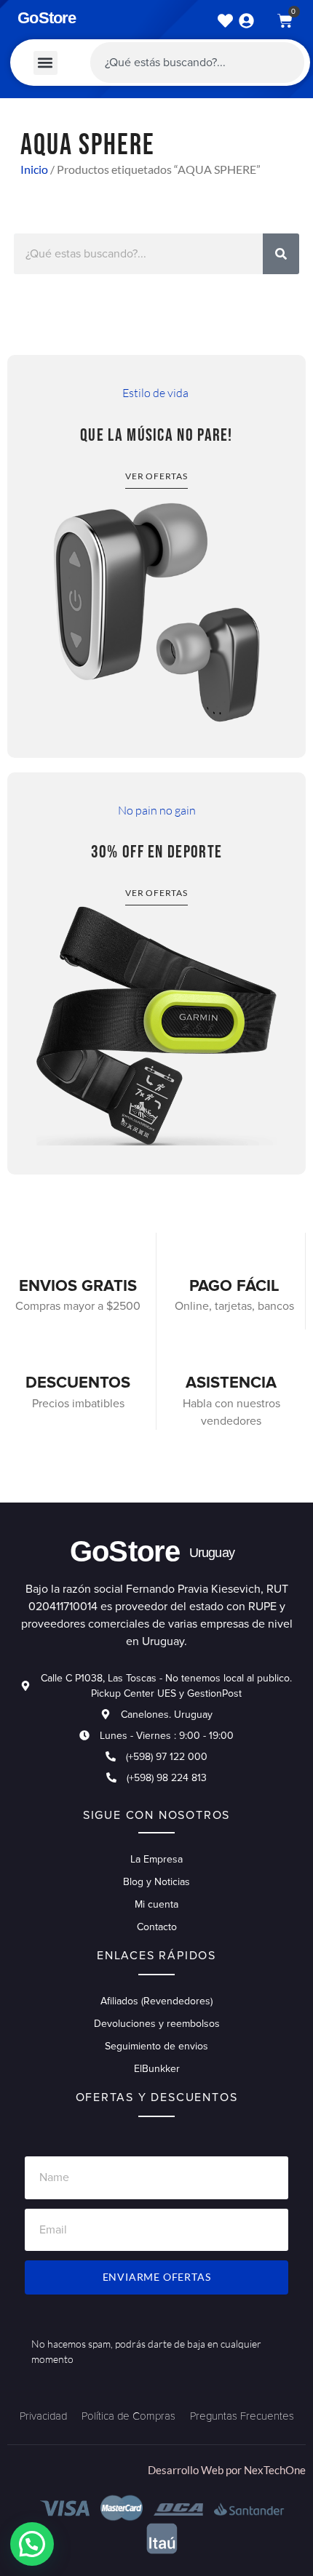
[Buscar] (281, 254)
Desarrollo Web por (196, 2470)
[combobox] (197, 63)
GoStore (47, 18)
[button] (45, 63)
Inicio (34, 169)
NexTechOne (275, 2470)
